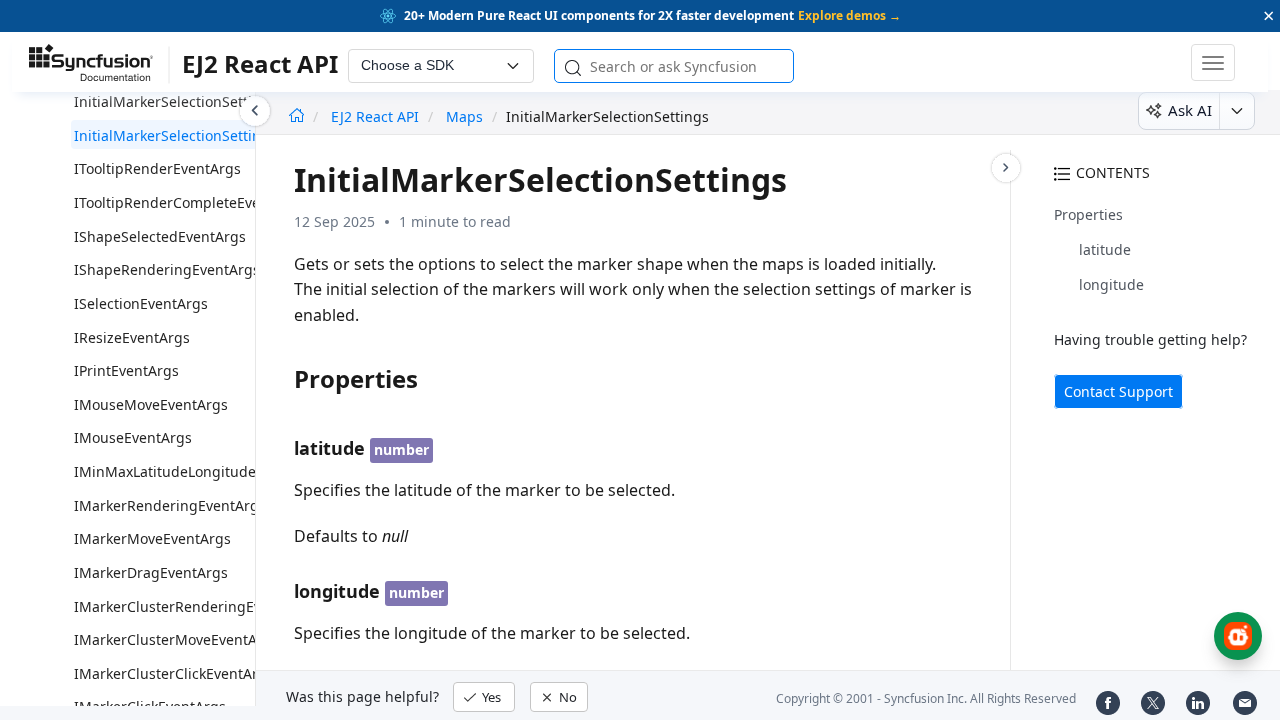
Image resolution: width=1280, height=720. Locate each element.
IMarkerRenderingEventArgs (170, 505)
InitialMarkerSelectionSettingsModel (196, 101)
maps (464, 116)
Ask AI (1190, 110)
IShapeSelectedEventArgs (160, 236)
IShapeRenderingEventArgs (167, 269)
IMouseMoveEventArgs (151, 404)
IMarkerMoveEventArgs (152, 538)
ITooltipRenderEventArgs (157, 168)
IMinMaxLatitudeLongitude (165, 471)
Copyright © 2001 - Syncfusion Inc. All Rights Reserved (926, 698)
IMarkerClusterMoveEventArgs (176, 639)
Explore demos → (849, 15)
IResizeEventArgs (132, 337)
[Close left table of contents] (255, 111)
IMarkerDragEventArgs (151, 572)
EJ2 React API (377, 116)
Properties (1088, 214)
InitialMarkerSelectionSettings (175, 135)
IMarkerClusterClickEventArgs (174, 673)
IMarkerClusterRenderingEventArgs (194, 606)
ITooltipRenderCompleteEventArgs (189, 202)
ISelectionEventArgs (141, 303)
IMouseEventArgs (133, 437)
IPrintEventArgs (126, 370)
